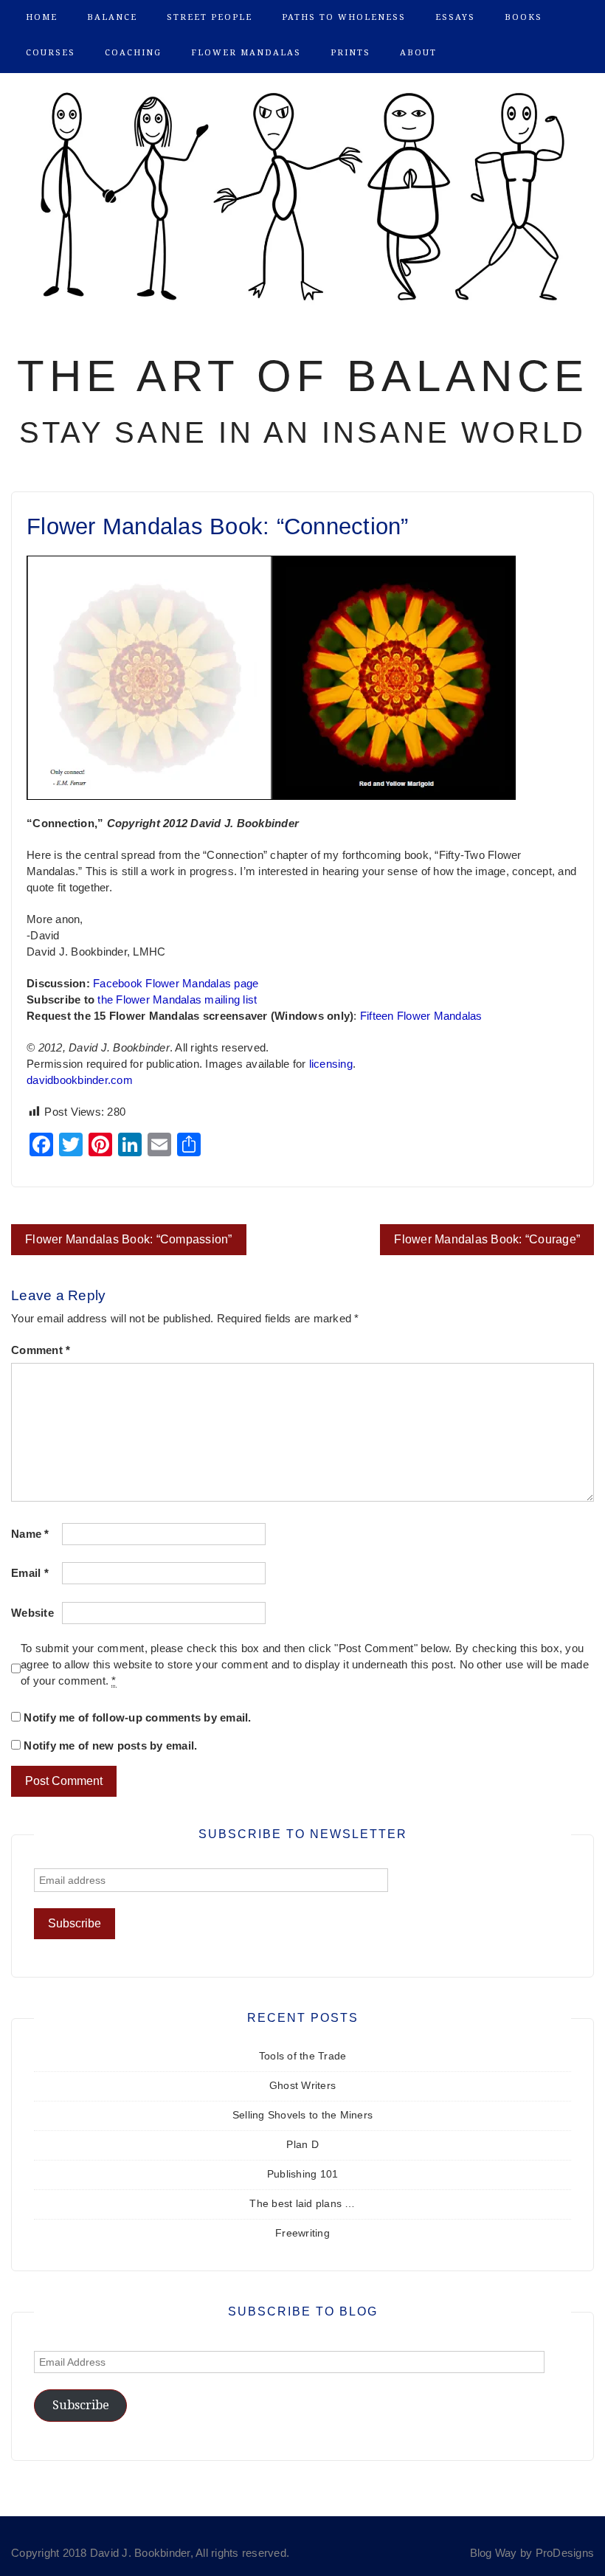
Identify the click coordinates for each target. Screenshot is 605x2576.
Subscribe (81, 2405)
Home (42, 17)
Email (30, 1573)
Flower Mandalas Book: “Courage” (487, 1239)
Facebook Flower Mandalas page (176, 984)
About (418, 53)
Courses (51, 53)
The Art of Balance (303, 376)
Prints (350, 53)
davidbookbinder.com (80, 1080)
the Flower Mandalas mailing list (177, 1000)
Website (32, 1613)
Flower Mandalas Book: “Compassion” (129, 1239)
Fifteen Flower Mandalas (421, 1016)
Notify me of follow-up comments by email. (137, 1718)
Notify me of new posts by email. (110, 1746)
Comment (41, 1350)
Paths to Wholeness (344, 17)
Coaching (133, 53)
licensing (331, 1064)
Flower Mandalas (246, 53)
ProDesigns (565, 2553)
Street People (210, 17)
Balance (112, 17)
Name (30, 1534)
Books (523, 17)
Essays (455, 17)
